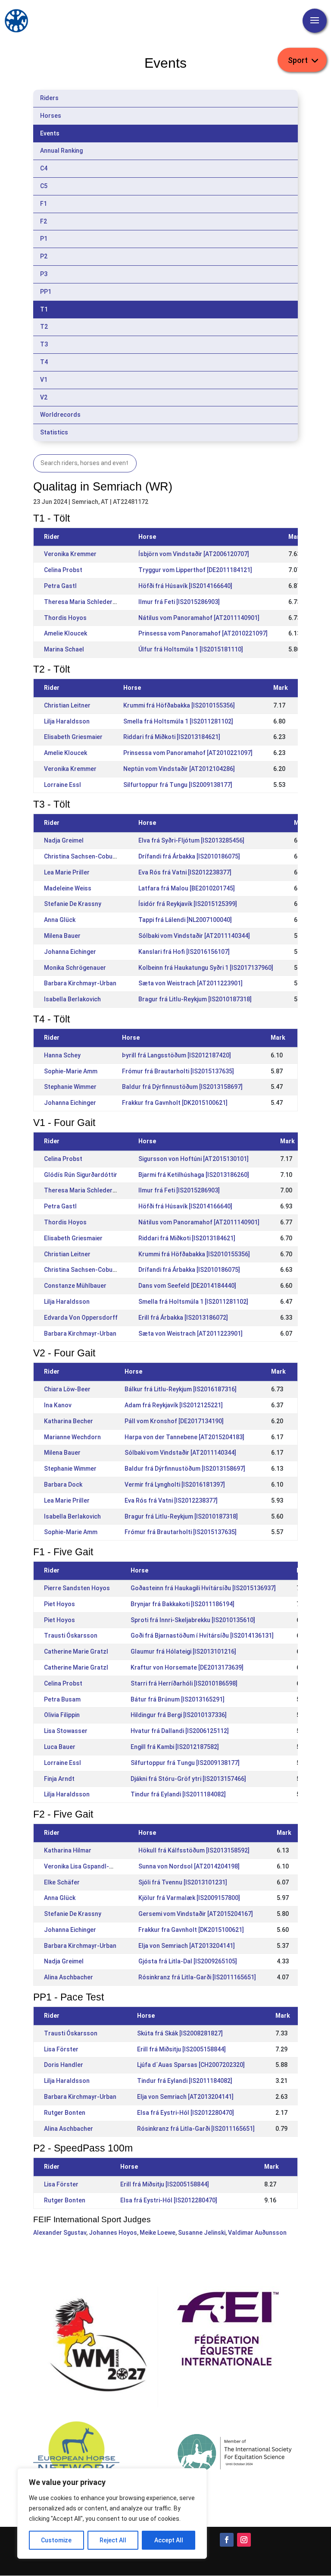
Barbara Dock (63, 1485)
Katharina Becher (69, 1421)
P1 (44, 239)
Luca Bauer (60, 1747)
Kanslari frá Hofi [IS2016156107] (184, 952)
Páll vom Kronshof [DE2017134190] (174, 1421)
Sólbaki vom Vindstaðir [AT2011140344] (194, 936)
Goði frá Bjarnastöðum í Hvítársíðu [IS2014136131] (202, 1636)
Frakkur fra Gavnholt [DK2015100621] (175, 1103)
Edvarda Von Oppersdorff (81, 1318)
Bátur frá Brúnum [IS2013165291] (178, 1699)
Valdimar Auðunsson (257, 2233)
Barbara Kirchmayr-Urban (80, 983)
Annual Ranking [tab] (61, 151)
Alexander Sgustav (60, 2233)
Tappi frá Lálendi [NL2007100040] (185, 920)
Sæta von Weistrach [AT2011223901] (190, 983)
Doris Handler (64, 2065)
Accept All (169, 2540)
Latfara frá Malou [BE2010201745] (187, 888)
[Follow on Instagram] (244, 2540)
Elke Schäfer (62, 1882)
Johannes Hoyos (113, 2233)
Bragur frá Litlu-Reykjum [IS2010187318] (195, 999)
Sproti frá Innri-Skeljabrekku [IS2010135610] (193, 1620)
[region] (112, 2513)
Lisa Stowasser (66, 1731)
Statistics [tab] (54, 432)
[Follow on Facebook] (227, 2540)
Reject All (113, 2540)
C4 (44, 168)
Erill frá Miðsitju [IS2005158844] (181, 2049)
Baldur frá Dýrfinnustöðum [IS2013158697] (182, 1087)
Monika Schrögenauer (75, 968)
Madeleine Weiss (68, 888)
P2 (44, 256)
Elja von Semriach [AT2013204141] (187, 1946)
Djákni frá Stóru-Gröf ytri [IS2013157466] (188, 1779)
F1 (44, 204)
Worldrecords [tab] (60, 415)
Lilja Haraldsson (67, 721)
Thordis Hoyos (65, 618)
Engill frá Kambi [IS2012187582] (175, 1747)
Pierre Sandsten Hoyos (77, 1588)
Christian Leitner (67, 705)
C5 (44, 186)
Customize (56, 2540)
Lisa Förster (61, 2049)
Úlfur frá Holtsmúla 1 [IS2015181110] (191, 649)
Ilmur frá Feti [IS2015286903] (179, 602)
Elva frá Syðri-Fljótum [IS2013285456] (191, 840)
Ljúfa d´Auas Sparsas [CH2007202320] (191, 2065)
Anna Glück (60, 920)
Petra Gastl (60, 586)
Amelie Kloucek (66, 633)
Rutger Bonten (65, 2113)
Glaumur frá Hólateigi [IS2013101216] (183, 1651)
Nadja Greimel (64, 840)
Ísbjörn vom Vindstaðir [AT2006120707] (194, 554)
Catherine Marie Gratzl (76, 1651)
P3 (44, 274)
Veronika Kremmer (70, 554)
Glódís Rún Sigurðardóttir (81, 1175)
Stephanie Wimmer (70, 1087)
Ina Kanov (58, 1405)
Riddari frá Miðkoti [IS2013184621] (172, 737)
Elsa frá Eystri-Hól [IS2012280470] (186, 2113)
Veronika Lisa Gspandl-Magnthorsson (98, 1866)
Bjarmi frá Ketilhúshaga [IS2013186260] (194, 1175)
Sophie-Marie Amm (71, 1071)
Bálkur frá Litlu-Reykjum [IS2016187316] (181, 1389)
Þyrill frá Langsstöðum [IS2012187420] (176, 1055)
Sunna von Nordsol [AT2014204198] (189, 1866)
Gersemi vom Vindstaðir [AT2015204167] (196, 1914)
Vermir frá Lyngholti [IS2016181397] (175, 1485)
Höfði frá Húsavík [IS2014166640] (185, 586)
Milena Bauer (62, 936)
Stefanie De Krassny (73, 904)
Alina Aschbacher (69, 1977)
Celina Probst (63, 570)
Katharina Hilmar (68, 1850)
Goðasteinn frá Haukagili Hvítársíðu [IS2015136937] (203, 1588)
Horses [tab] (51, 116)
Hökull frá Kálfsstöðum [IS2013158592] (194, 1850)
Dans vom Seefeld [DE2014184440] (187, 1286)
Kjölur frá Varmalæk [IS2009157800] (189, 1898)
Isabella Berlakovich (72, 999)
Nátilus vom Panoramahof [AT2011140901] (199, 618)
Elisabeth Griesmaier (73, 737)
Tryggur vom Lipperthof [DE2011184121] (195, 570)
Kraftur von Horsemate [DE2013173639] (187, 1667)
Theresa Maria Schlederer (81, 602)
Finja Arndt (59, 1779)
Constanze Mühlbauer (75, 1286)
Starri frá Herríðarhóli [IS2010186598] (184, 1683)
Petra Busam (62, 1699)
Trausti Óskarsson (71, 1636)
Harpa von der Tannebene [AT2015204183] (184, 1437)
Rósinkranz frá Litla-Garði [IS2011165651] (197, 1977)
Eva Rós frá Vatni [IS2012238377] (185, 872)
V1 (44, 380)
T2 (44, 327)
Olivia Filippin (62, 1715)
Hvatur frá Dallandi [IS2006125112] (180, 1731)
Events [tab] (50, 133)
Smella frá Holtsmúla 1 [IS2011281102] (178, 721)
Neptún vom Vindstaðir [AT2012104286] (179, 769)
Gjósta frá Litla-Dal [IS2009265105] (188, 1961)
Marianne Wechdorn (72, 1437)
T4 (44, 362)
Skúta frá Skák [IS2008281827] (180, 2033)
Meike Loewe (158, 2233)
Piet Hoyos (59, 1604)
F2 (44, 221)
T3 (44, 344)
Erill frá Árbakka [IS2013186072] (183, 1318)
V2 (44, 397)
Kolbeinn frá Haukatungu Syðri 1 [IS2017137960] (206, 968)
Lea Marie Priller (67, 872)
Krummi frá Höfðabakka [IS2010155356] (179, 705)
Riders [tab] (49, 98)
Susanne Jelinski (202, 2233)
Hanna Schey (62, 1055)
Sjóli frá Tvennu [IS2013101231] (183, 1882)
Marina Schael (64, 649)
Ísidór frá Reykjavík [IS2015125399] (188, 904)
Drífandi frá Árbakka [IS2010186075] (189, 856)
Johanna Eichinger (70, 952)
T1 (44, 309)
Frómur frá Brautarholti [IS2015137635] (178, 1071)
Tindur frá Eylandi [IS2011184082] (178, 1794)
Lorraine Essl (62, 785)
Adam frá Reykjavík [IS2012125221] (174, 1405)
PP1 (46, 292)
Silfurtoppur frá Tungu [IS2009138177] (178, 785)
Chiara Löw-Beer (67, 1389)
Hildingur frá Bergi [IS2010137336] (179, 1715)
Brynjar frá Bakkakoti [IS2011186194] (183, 1604)
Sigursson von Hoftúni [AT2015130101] (194, 1159)
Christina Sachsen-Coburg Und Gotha (97, 856)
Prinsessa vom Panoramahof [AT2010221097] (203, 633)
